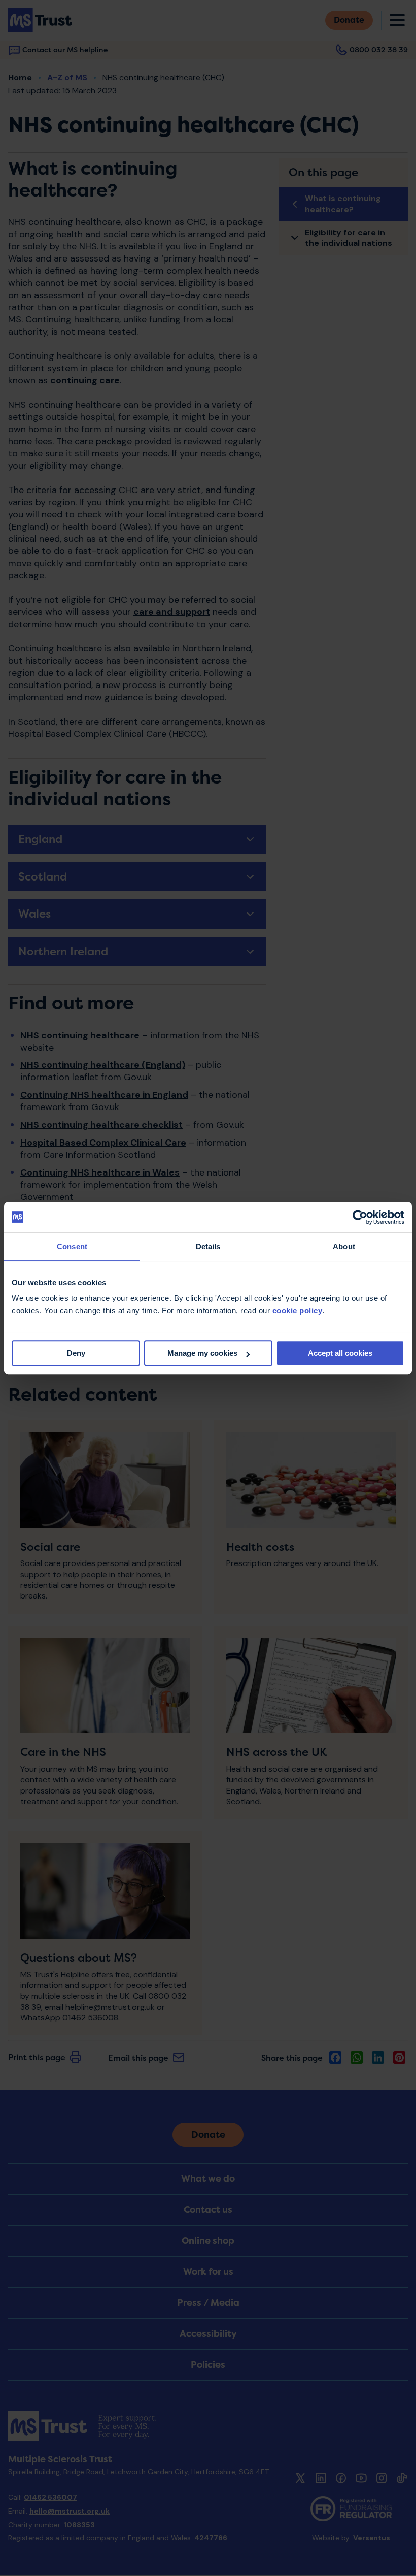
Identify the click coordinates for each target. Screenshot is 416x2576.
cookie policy (298, 1310)
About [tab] (344, 1246)
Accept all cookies (340, 1353)
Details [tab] (208, 1246)
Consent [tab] (72, 1246)
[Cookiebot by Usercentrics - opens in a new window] (360, 1217)
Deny (76, 1353)
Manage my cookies (202, 1353)
